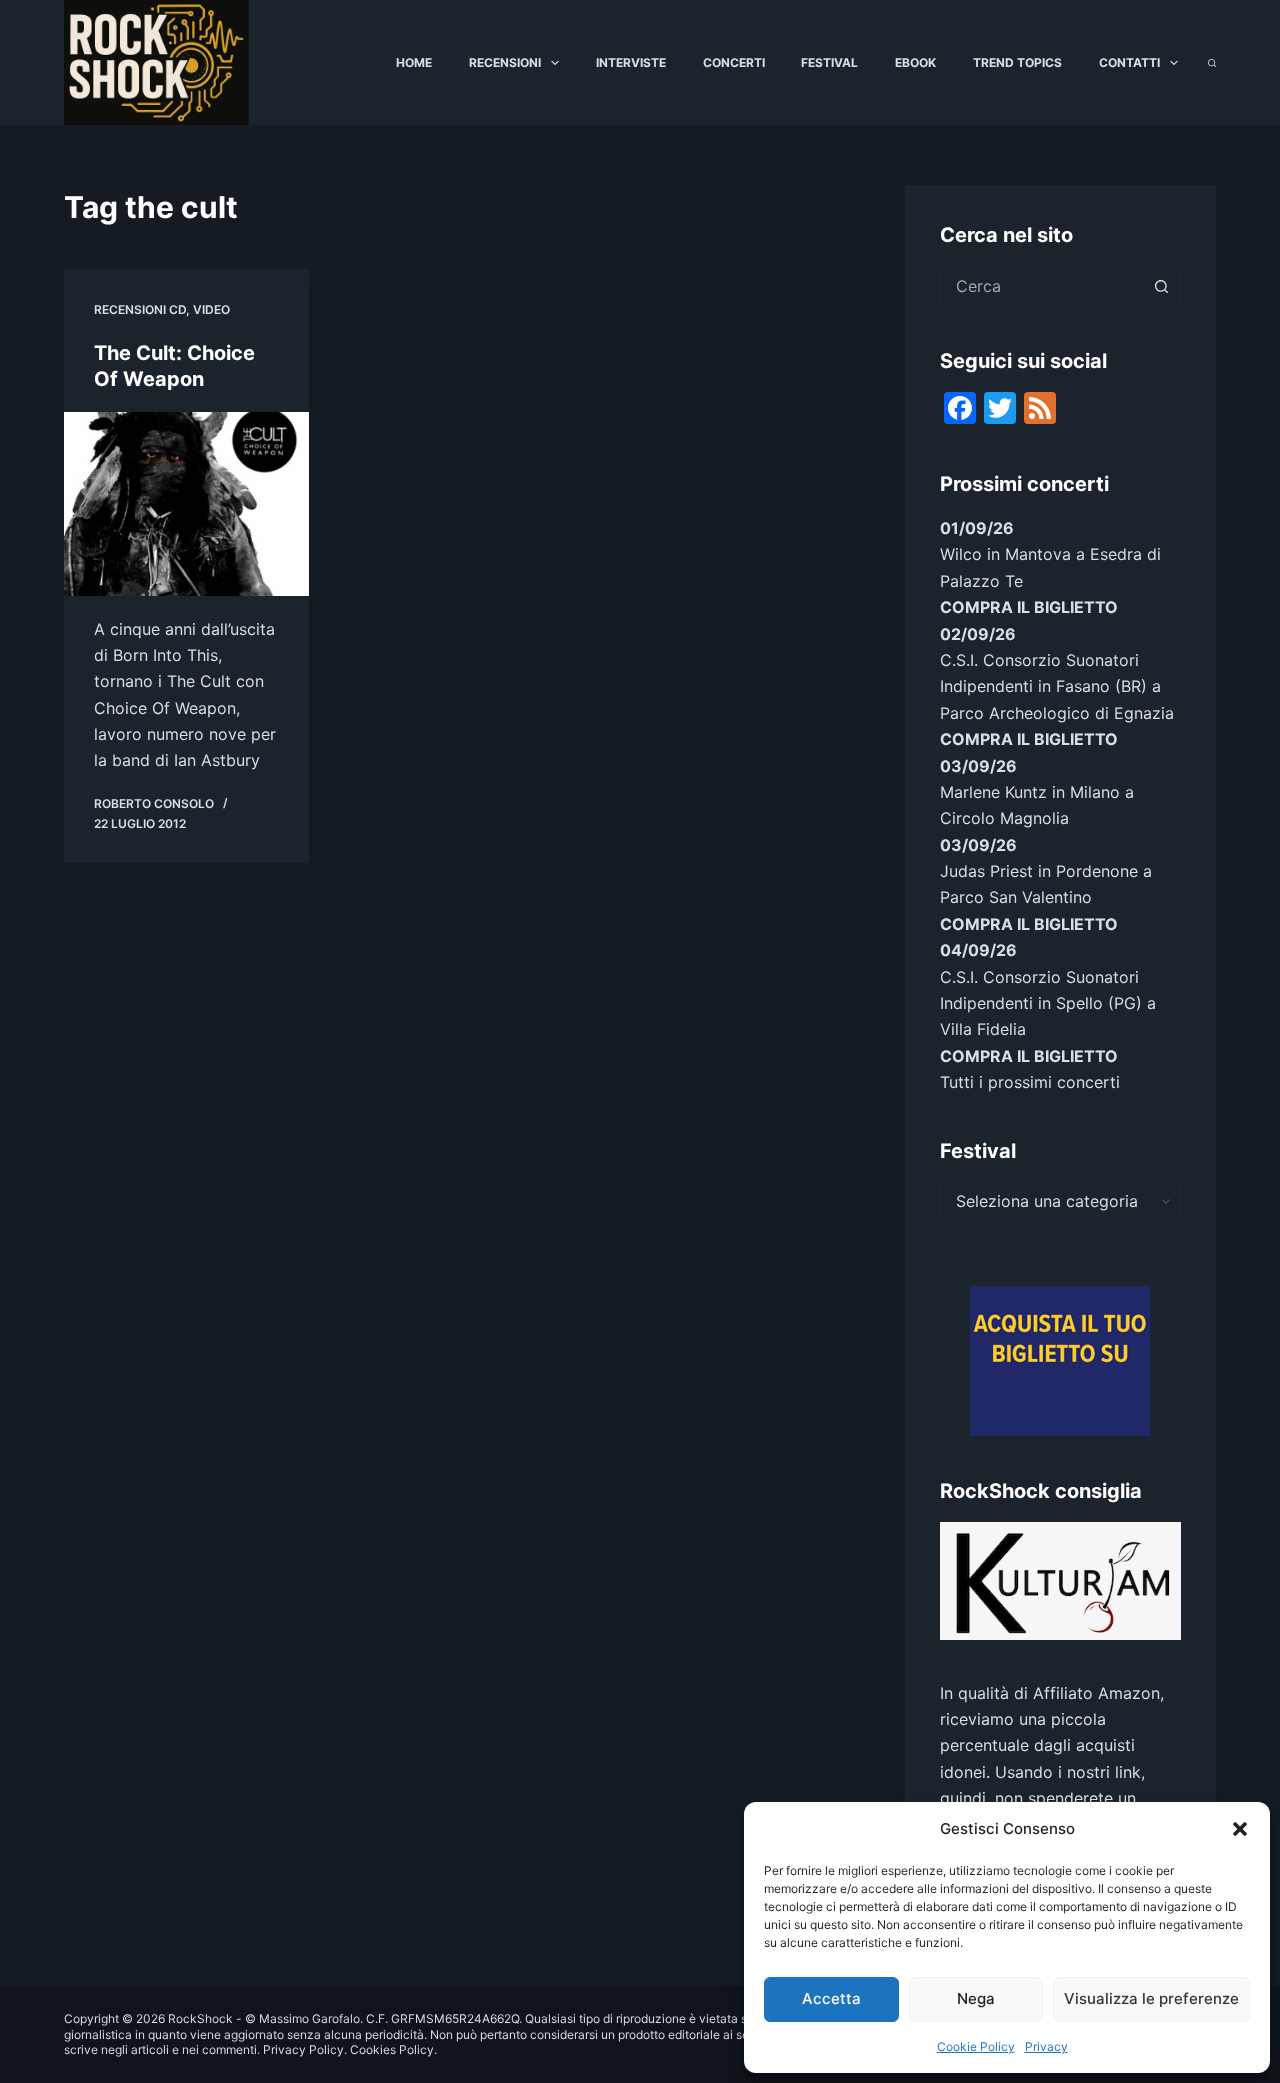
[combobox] (1041, 286)
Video (211, 309)
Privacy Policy (303, 2049)
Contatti (1129, 62)
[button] (1240, 1829)
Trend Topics (1017, 62)
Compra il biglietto (1029, 607)
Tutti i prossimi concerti (1030, 1082)
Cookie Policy (976, 2046)
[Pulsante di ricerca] (1161, 286)
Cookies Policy (392, 2049)
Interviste (631, 62)
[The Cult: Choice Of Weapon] (186, 504)
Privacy (1046, 2046)
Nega (976, 1998)
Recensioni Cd (140, 309)
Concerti (734, 62)
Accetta (831, 1998)
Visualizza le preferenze (1151, 1998)
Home (414, 62)
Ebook (915, 62)
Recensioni (505, 62)
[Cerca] (1212, 63)
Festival (829, 62)
